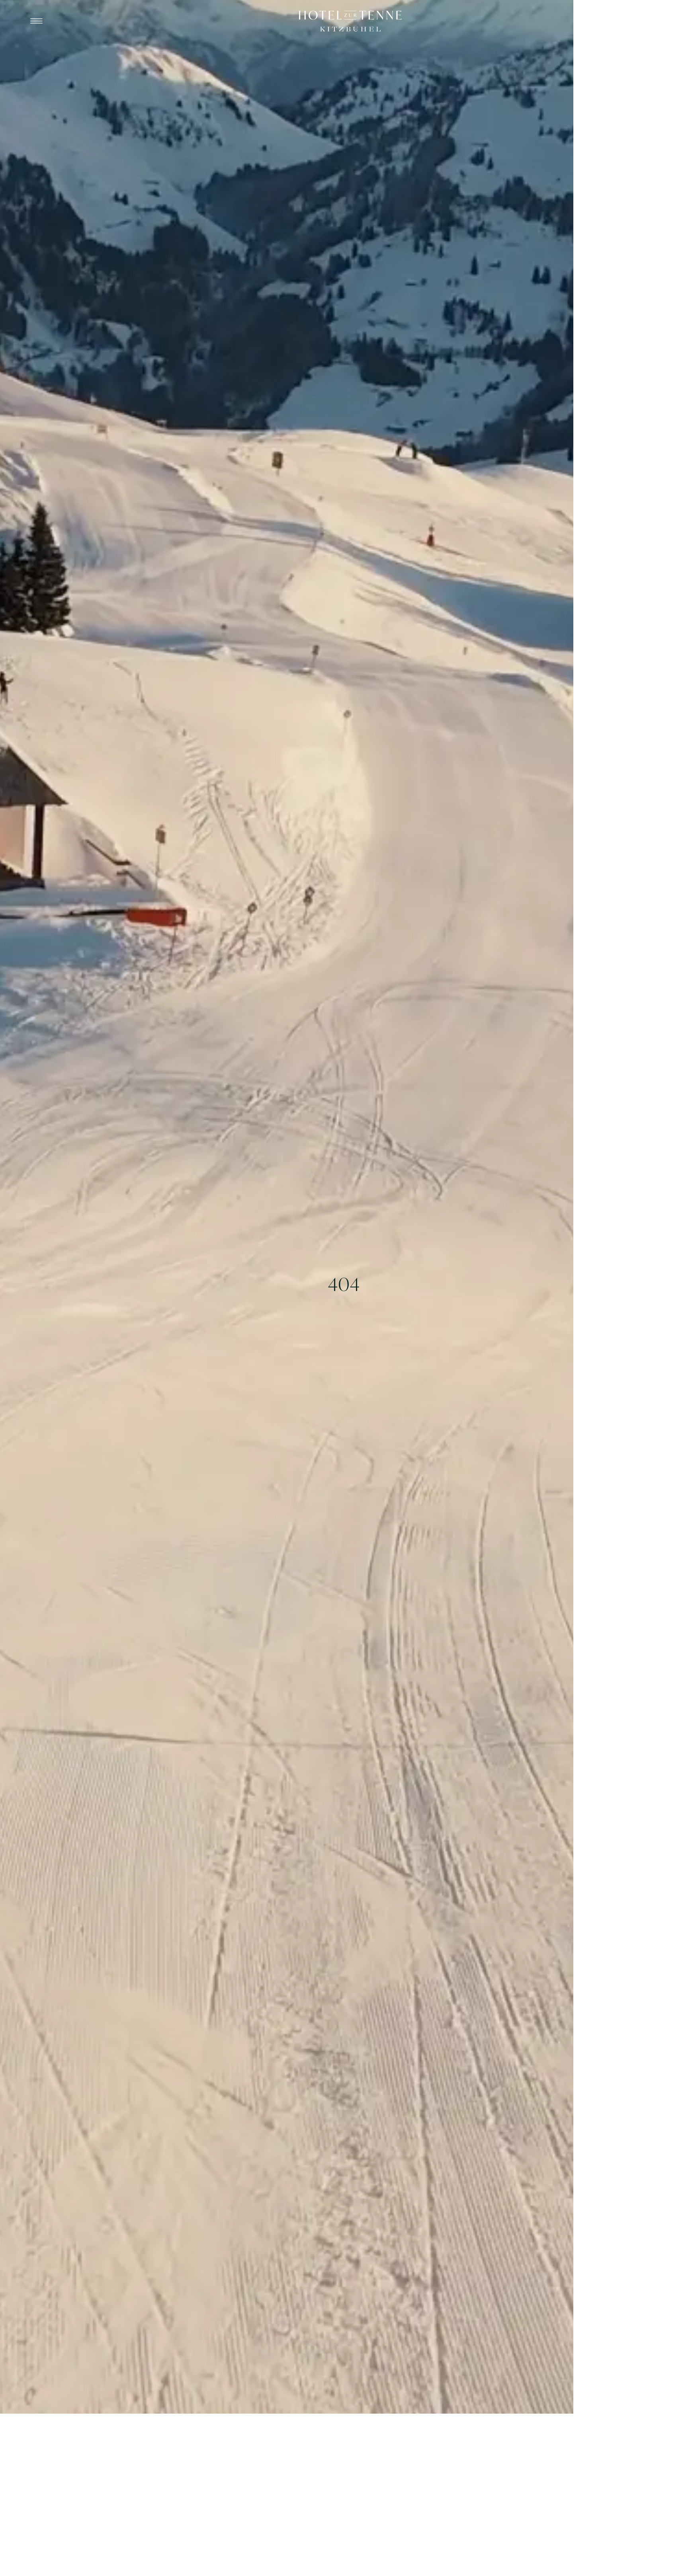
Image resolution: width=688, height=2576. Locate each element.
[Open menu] (36, 21)
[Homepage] (350, 21)
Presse (635, 21)
